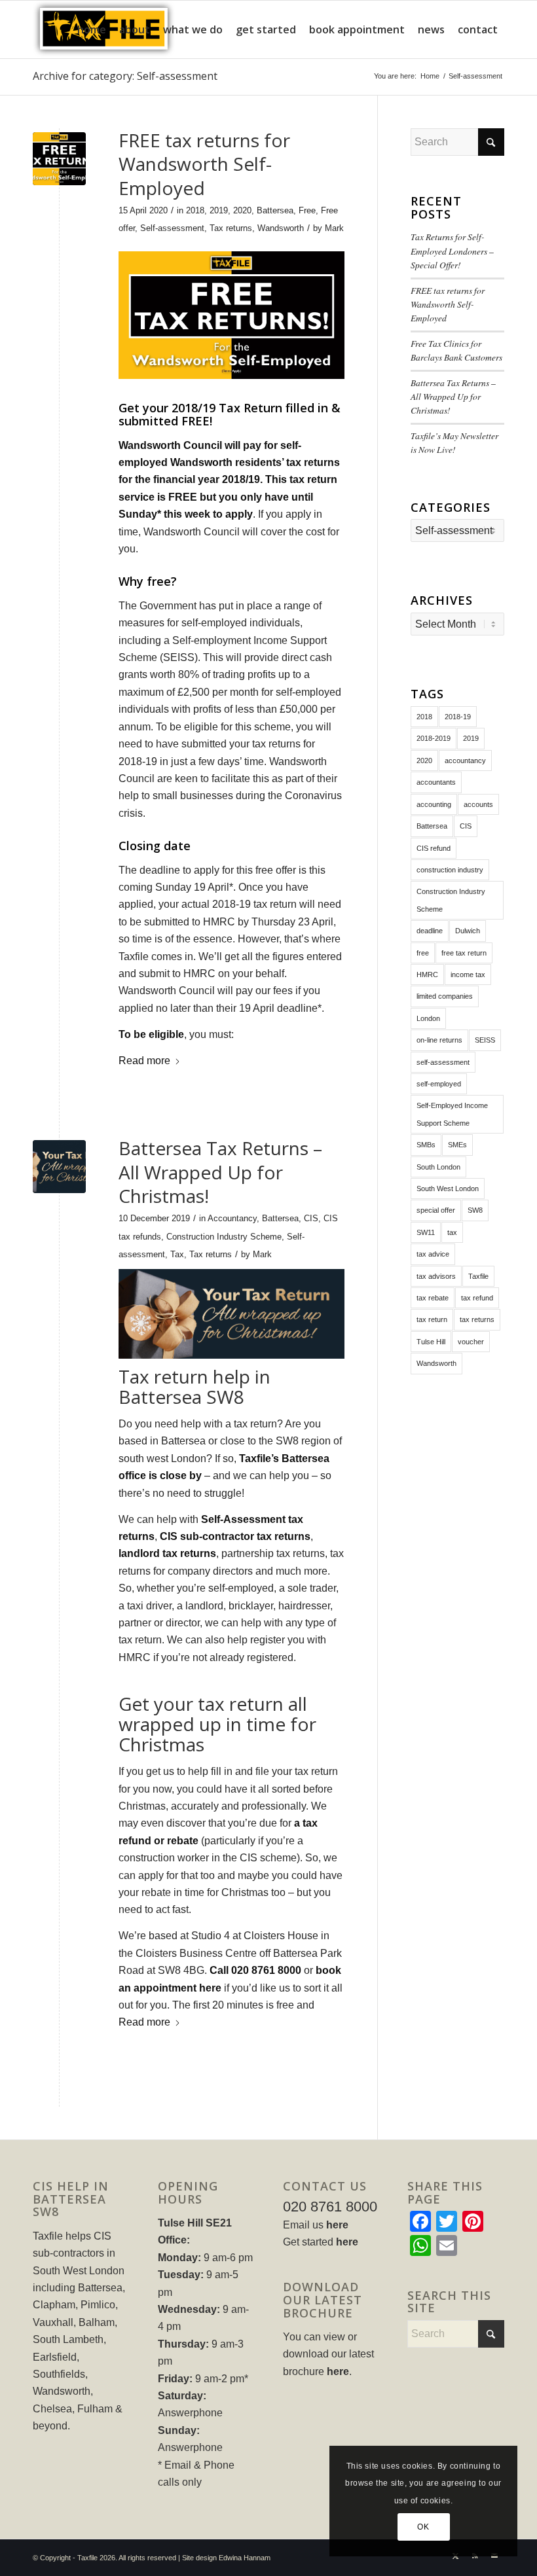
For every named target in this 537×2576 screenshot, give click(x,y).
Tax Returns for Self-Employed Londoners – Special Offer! (452, 251)
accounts (478, 804)
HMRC (427, 975)
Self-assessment (172, 228)
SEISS (485, 1040)
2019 (219, 210)
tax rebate (433, 1298)
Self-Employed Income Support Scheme (452, 1114)
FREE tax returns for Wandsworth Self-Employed (204, 164)
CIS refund (434, 848)
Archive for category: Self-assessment (125, 76)
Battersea (275, 210)
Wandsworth (281, 228)
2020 (242, 210)
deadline (430, 931)
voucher (471, 1342)
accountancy (465, 760)
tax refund (477, 1298)
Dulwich (468, 931)
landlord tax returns (167, 1553)
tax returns (477, 1319)
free (423, 953)
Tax (177, 1254)
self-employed (439, 1084)
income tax (468, 975)
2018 (195, 210)
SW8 (475, 1210)
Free (307, 210)
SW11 (426, 1232)
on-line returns (439, 1040)
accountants (436, 782)
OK (423, 2527)
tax (452, 1232)
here (337, 2225)
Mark (334, 228)
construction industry (450, 870)
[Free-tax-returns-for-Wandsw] (59, 159)
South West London (448, 1189)
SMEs (457, 1145)
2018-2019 (434, 738)
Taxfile (478, 1276)
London (428, 1018)
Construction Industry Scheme (224, 1237)
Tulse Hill (431, 1342)
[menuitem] (92, 29)
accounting (434, 804)
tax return (432, 1319)
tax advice (433, 1254)
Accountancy (232, 1218)
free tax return (464, 953)
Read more (144, 1061)
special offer (436, 1210)
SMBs (426, 1145)
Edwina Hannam (245, 2558)
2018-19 (458, 717)
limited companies (445, 996)
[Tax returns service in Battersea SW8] (59, 1167)
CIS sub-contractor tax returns (235, 1536)
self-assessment (443, 1062)
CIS (311, 1218)
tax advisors (436, 1276)
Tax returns (231, 228)
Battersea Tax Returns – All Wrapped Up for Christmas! (220, 1172)
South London (438, 1167)
